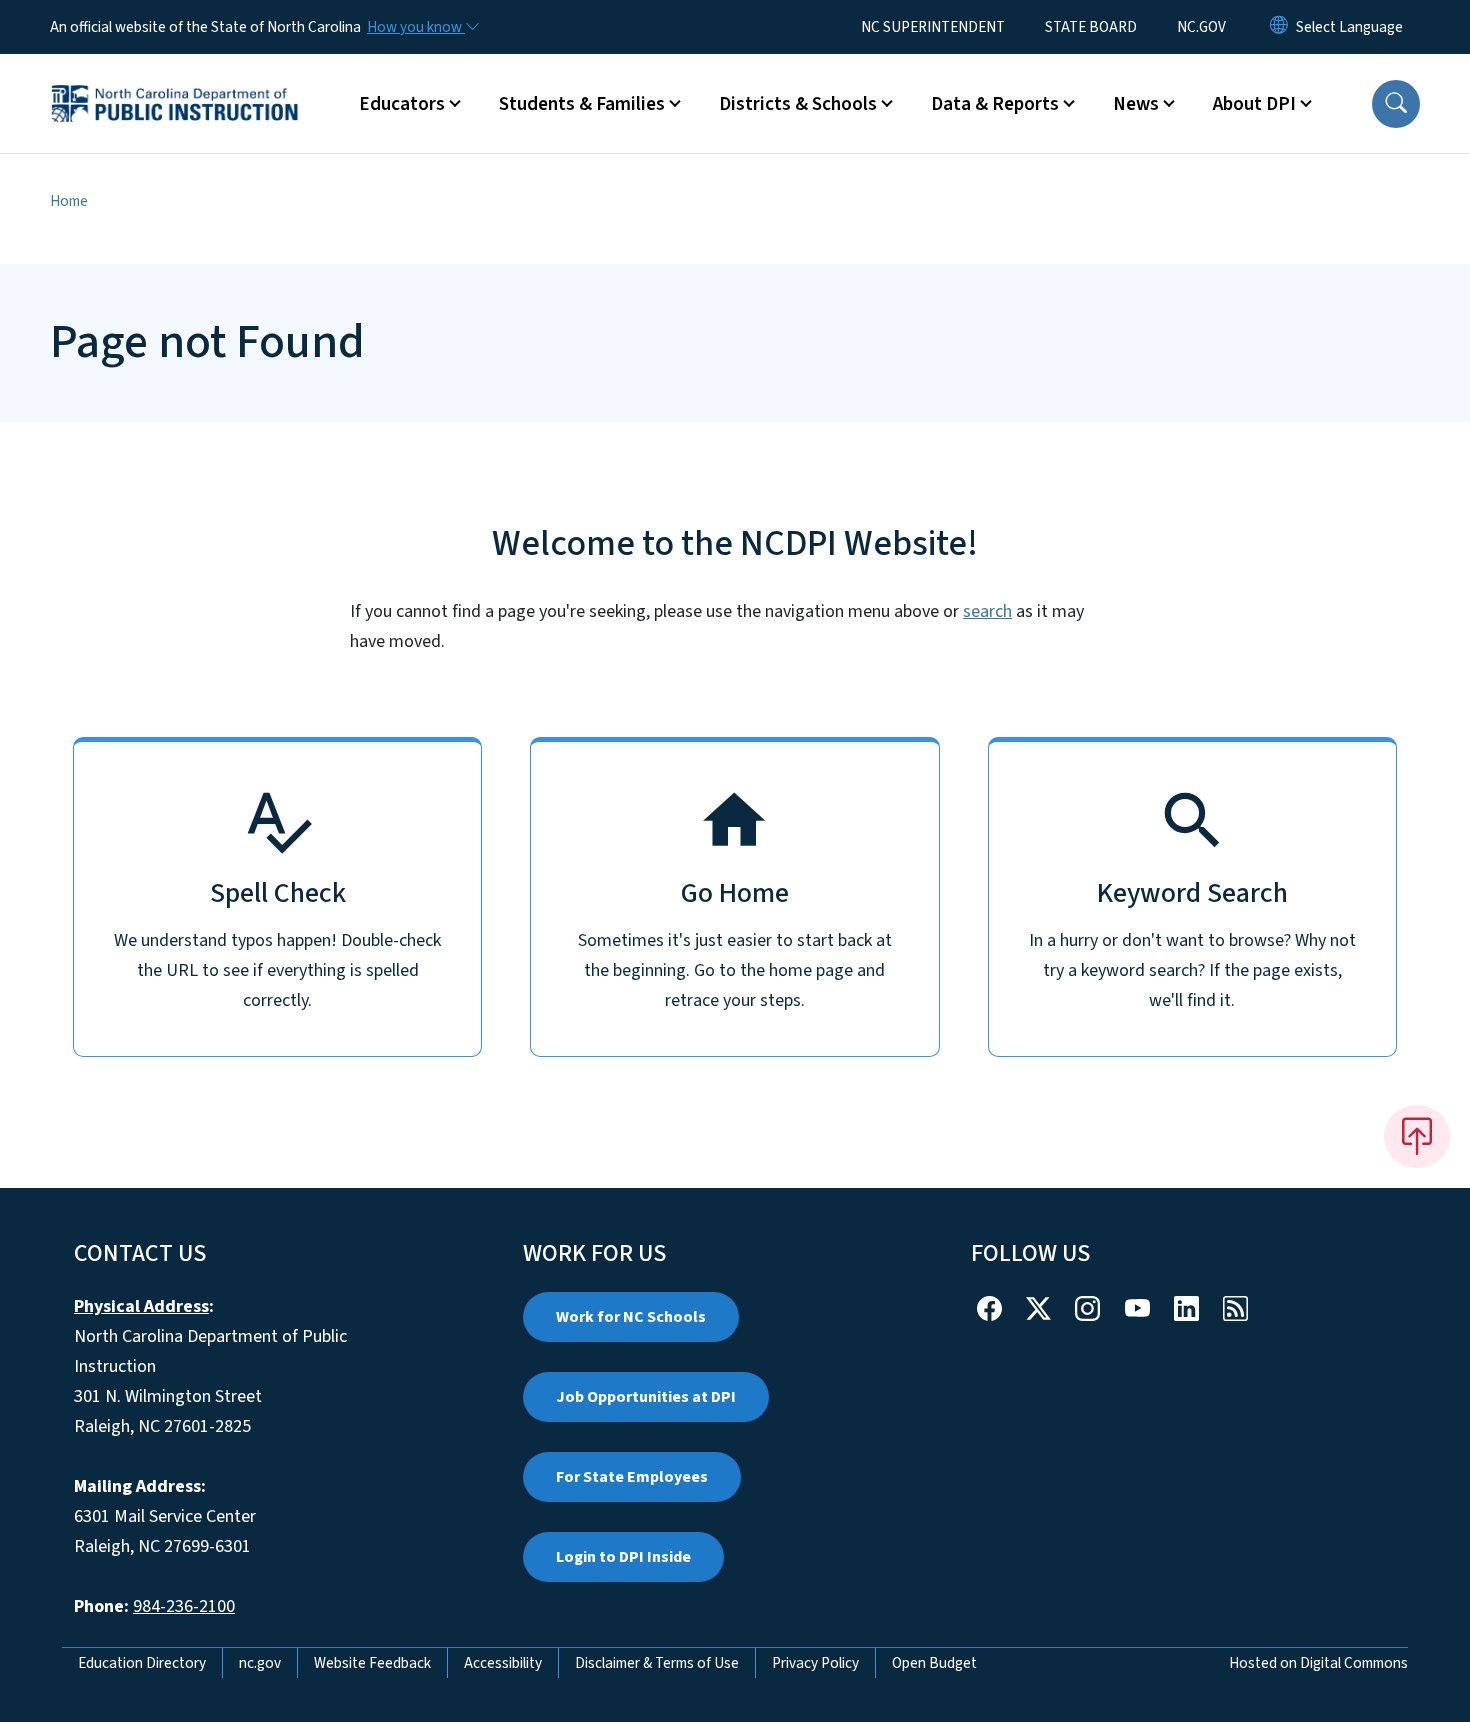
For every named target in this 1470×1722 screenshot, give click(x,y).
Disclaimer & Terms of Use (657, 1663)
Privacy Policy (815, 1663)
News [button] (1136, 104)
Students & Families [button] (582, 104)
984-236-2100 (184, 1606)
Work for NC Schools (631, 1317)
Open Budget (934, 1663)
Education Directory (142, 1663)
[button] (1396, 104)
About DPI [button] (1254, 104)
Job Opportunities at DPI (646, 1397)
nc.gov (260, 1663)
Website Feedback (372, 1663)
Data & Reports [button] (995, 104)
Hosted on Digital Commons (1318, 1663)
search (987, 611)
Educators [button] (402, 104)
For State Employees (632, 1477)
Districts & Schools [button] (798, 104)
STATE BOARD (1091, 27)
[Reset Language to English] (1279, 27)
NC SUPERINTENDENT (933, 27)
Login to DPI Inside (623, 1557)
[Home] (175, 81)
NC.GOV (1201, 27)
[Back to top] (1417, 1136)
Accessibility (503, 1663)
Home (69, 201)
